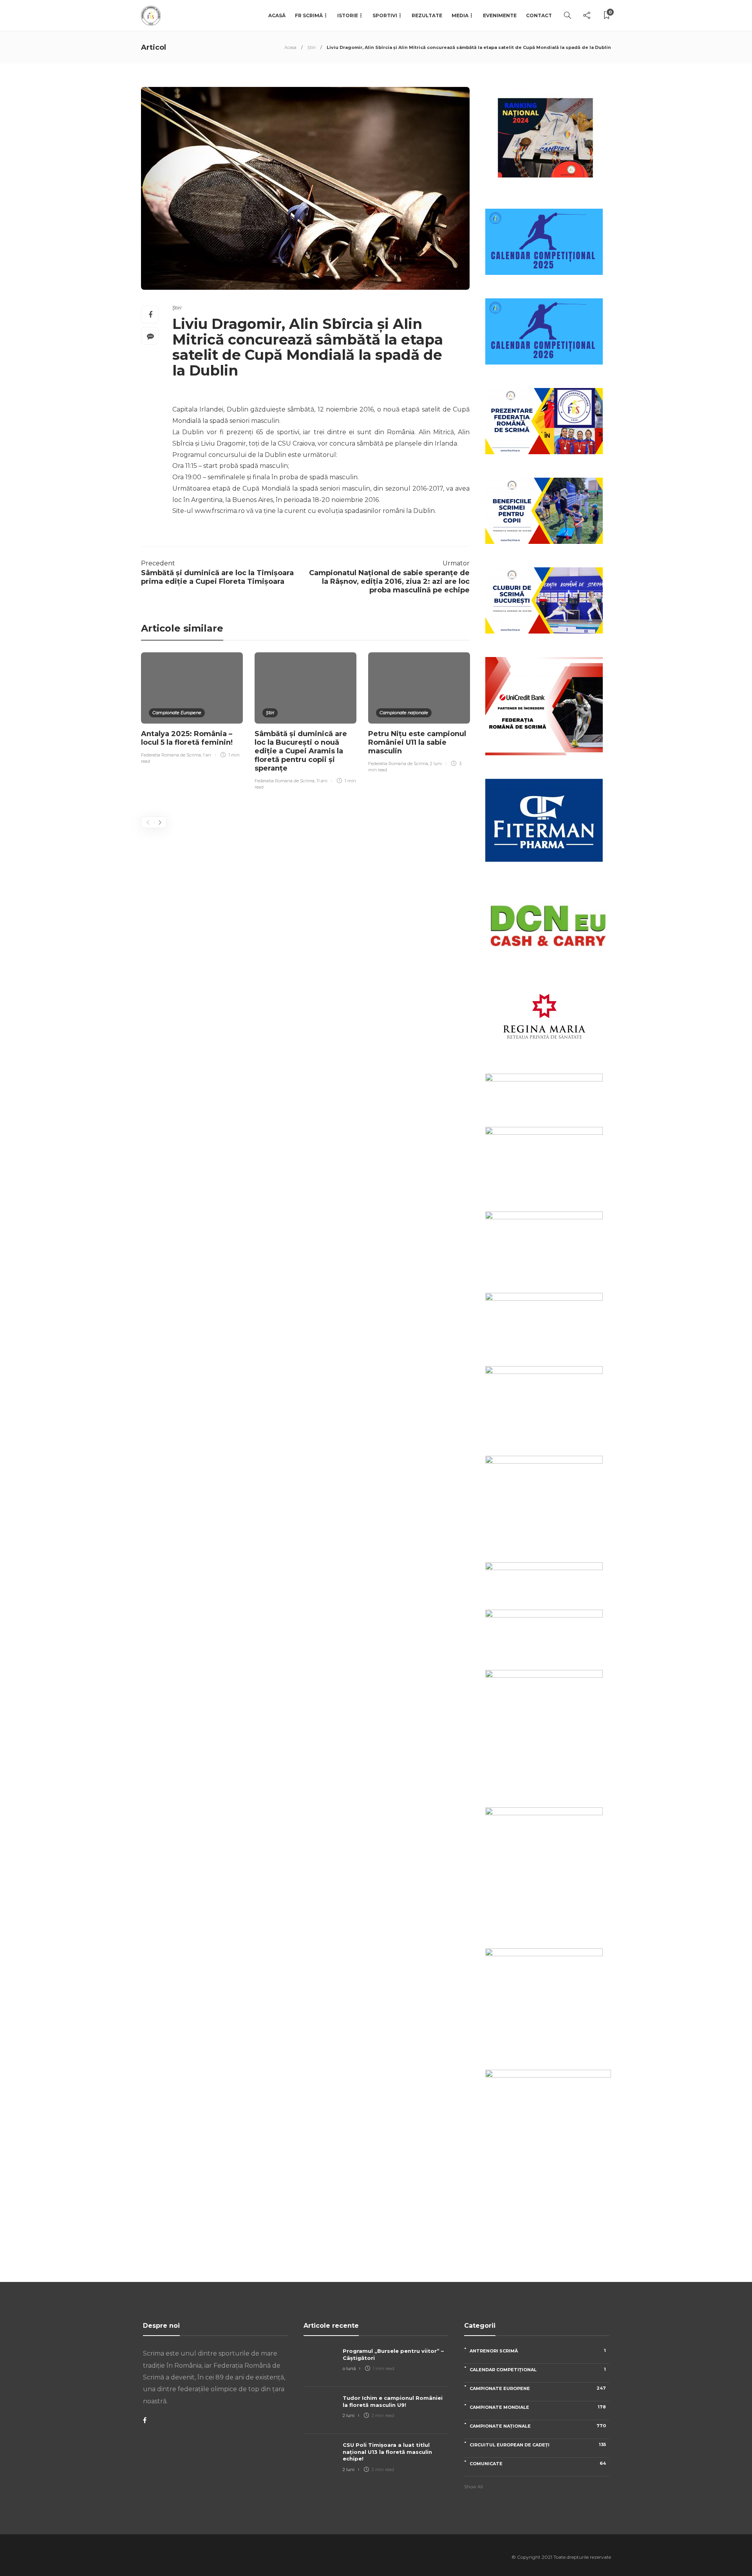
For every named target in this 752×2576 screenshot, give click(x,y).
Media (460, 15)
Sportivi (385, 15)
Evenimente (500, 15)
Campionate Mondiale (538, 2407)
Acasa (290, 47)
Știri (312, 47)
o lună (349, 2368)
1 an (207, 755)
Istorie (348, 15)
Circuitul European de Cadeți (538, 2445)
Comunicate (538, 2463)
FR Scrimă (309, 15)
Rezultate (427, 15)
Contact (539, 15)
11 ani (322, 781)
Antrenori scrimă (538, 2351)
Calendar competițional (538, 2369)
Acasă (277, 15)
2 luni (436, 764)
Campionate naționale (404, 713)
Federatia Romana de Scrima (171, 755)
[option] (192, 709)
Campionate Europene (177, 713)
